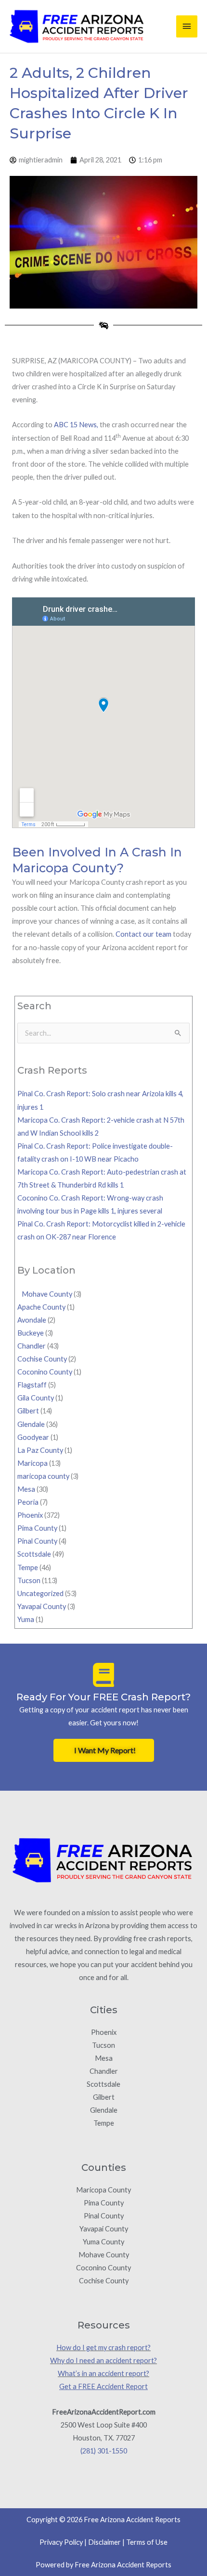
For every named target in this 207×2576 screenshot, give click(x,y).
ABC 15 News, (76, 425)
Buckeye (31, 1333)
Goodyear (33, 1437)
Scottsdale (34, 1554)
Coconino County (45, 1372)
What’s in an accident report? (103, 2373)
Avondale (32, 1320)
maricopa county (43, 1476)
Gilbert (28, 1411)
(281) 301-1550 (104, 2451)
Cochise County (42, 1359)
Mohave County (45, 1294)
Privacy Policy (61, 2542)
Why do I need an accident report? (103, 2360)
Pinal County (37, 1541)
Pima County (37, 1528)
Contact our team (143, 934)
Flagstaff (32, 1385)
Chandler (32, 1346)
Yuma (26, 1619)
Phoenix (30, 1515)
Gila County (36, 1398)
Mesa (26, 1489)
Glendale (31, 1424)
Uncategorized (40, 1593)
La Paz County (40, 1450)
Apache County (41, 1307)
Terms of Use (147, 2542)
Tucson (29, 1580)
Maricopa (32, 1463)
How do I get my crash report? (103, 2347)
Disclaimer (104, 2542)
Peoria (28, 1502)
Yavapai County (42, 1606)
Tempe (28, 1567)
